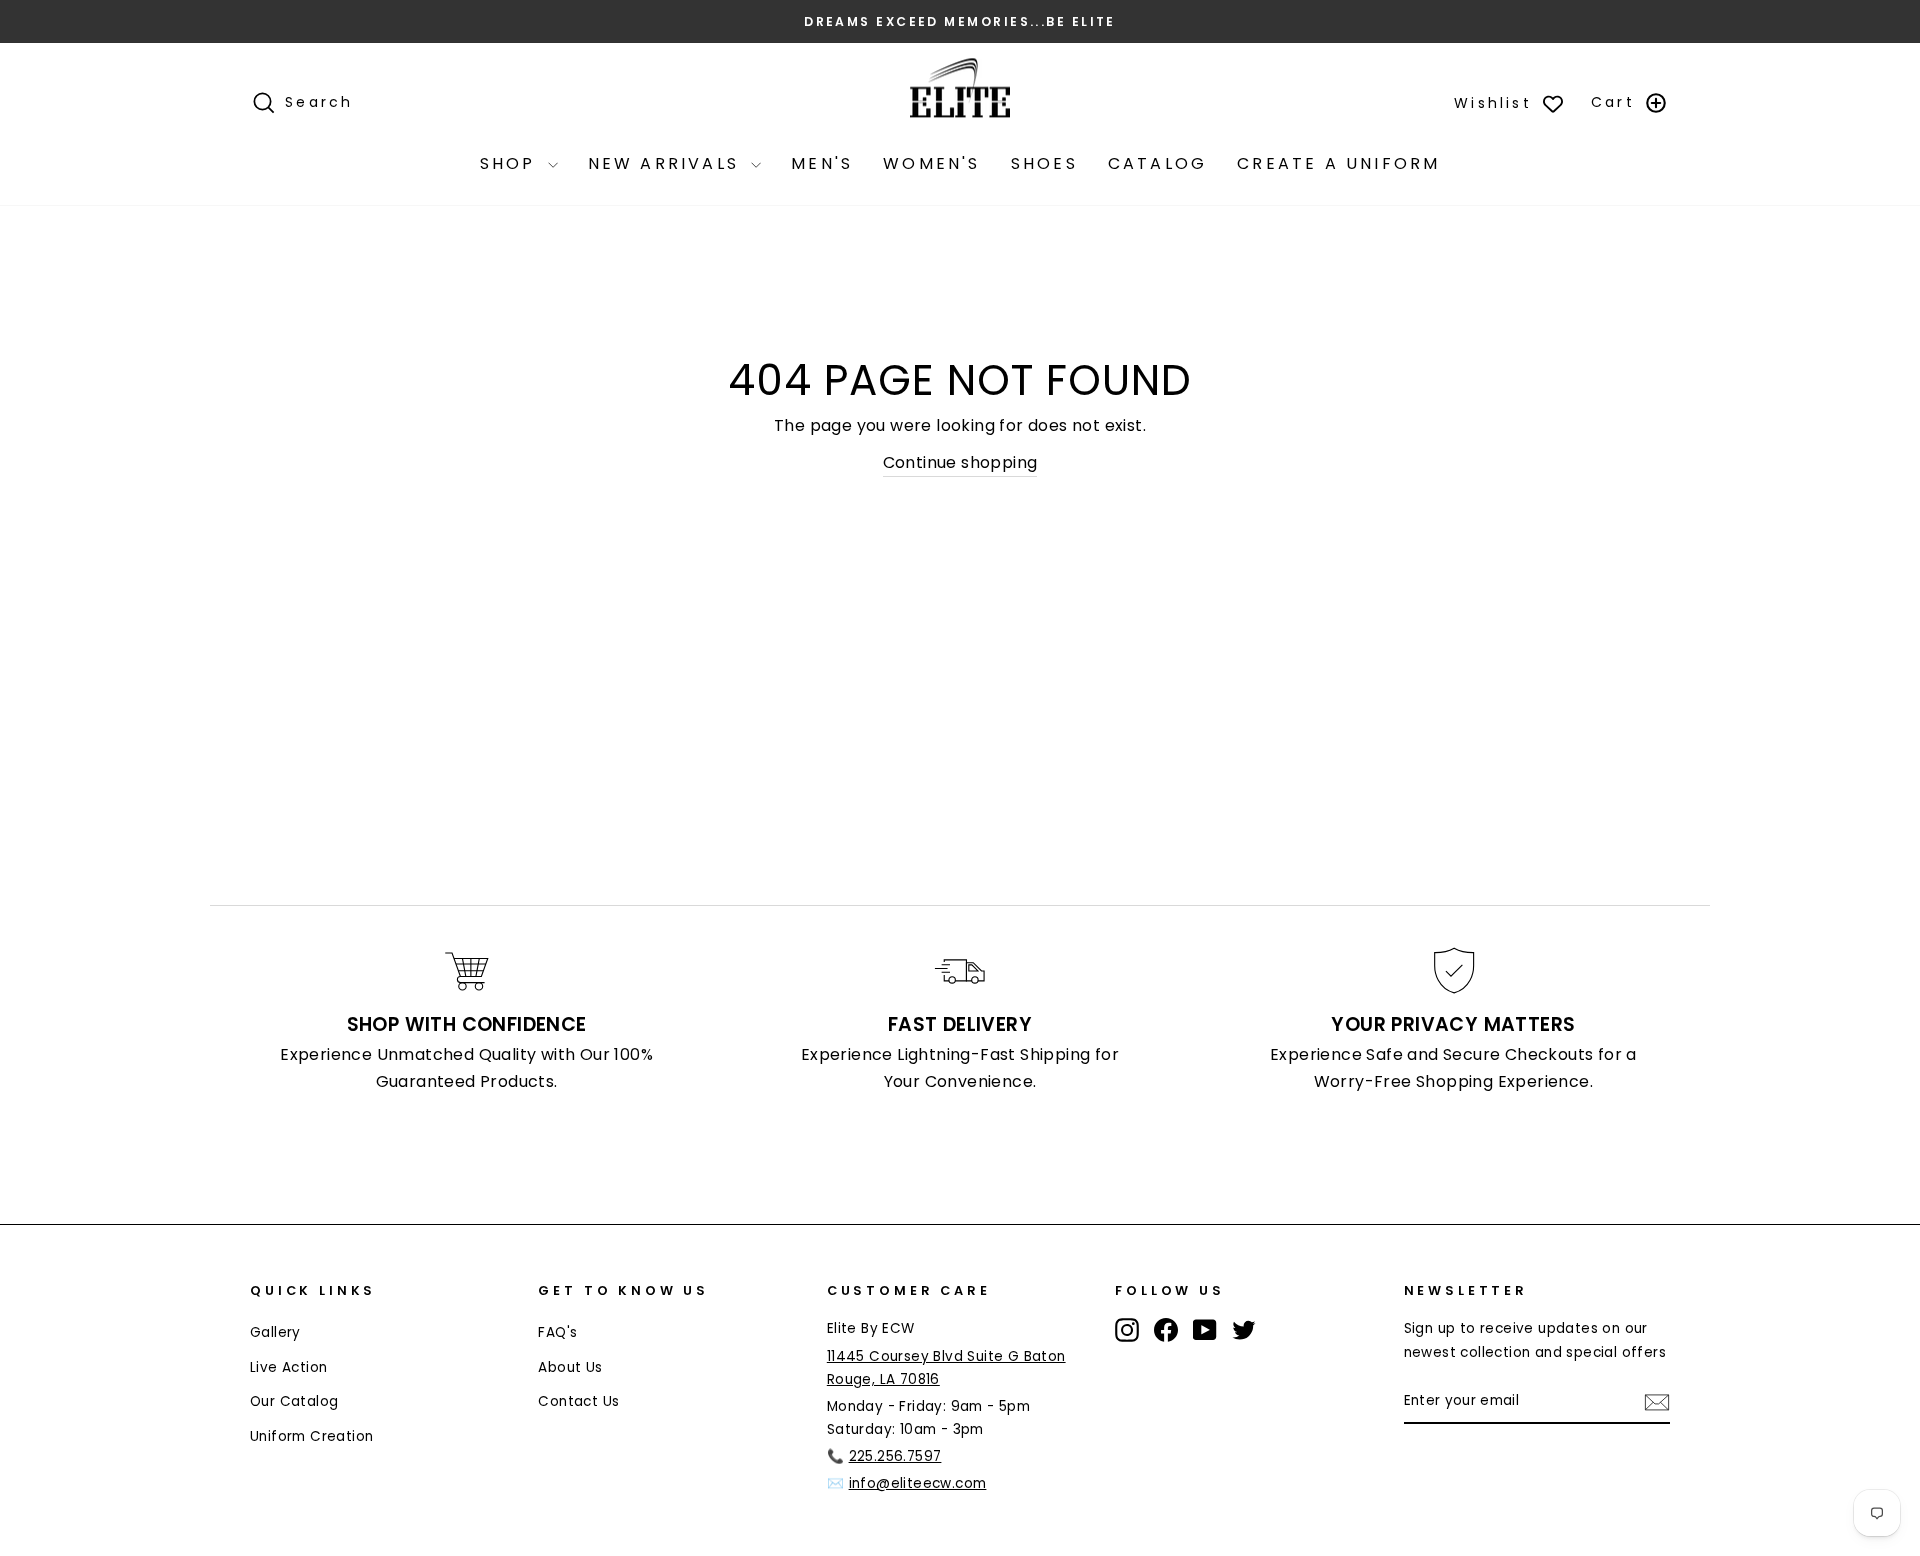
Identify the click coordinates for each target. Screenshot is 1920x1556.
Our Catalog (294, 1401)
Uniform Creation (311, 1436)
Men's (822, 163)
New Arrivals (667, 163)
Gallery (275, 1332)
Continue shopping (960, 462)
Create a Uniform (1338, 163)
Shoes (1044, 163)
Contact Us (578, 1401)
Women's (931, 163)
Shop (511, 163)
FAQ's (557, 1332)
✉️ (907, 1483)
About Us (570, 1367)
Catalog (1157, 163)
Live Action (288, 1367)
